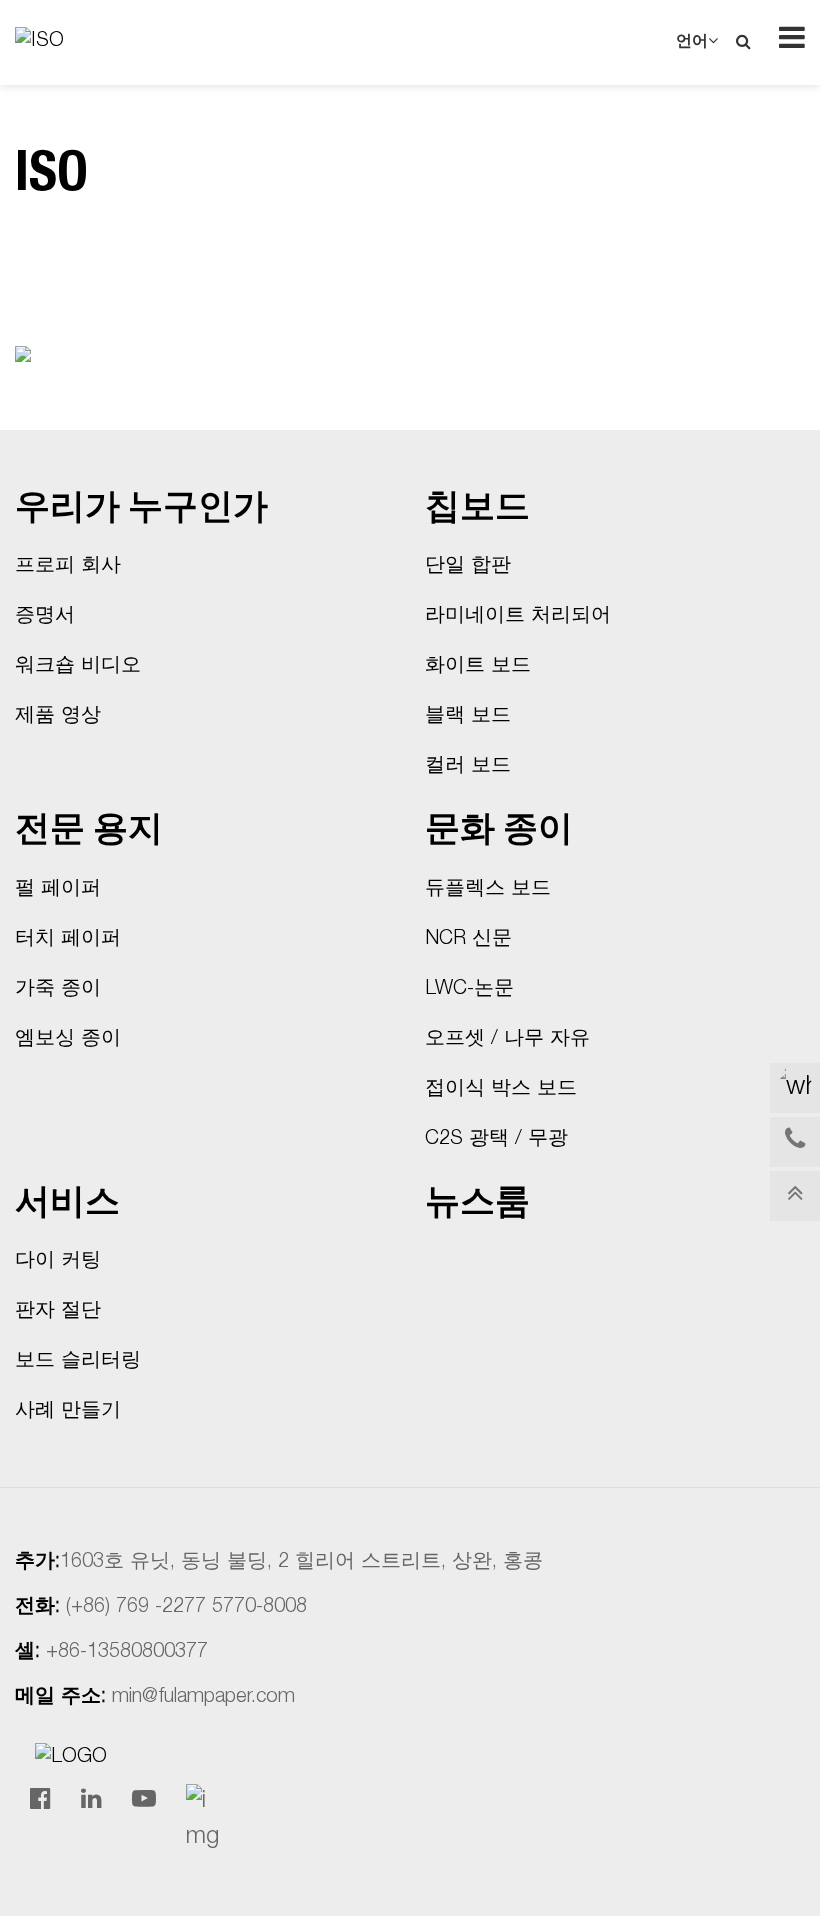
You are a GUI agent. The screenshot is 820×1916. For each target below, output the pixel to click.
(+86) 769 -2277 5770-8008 (186, 1608)
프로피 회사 (68, 567)
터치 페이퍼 (68, 940)
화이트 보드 (478, 667)
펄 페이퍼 (58, 890)
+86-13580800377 (127, 1653)
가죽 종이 (58, 990)
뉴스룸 (477, 1205)
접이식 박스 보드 (501, 1090)
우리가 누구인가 (141, 510)
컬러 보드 (468, 767)
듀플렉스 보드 (488, 890)
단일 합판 (468, 567)
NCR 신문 (468, 940)
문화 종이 (499, 832)
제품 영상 (58, 717)
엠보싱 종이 (68, 1040)
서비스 (67, 1205)
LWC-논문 (469, 990)
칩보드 (477, 510)
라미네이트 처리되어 (518, 617)
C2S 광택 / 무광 (496, 1140)
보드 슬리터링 (78, 1362)
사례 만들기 (68, 1412)
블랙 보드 (468, 717)
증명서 (45, 617)
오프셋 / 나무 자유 (507, 1040)
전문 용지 (89, 832)
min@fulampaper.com (203, 1698)
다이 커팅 (58, 1262)
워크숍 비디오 (78, 667)
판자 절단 (58, 1312)
